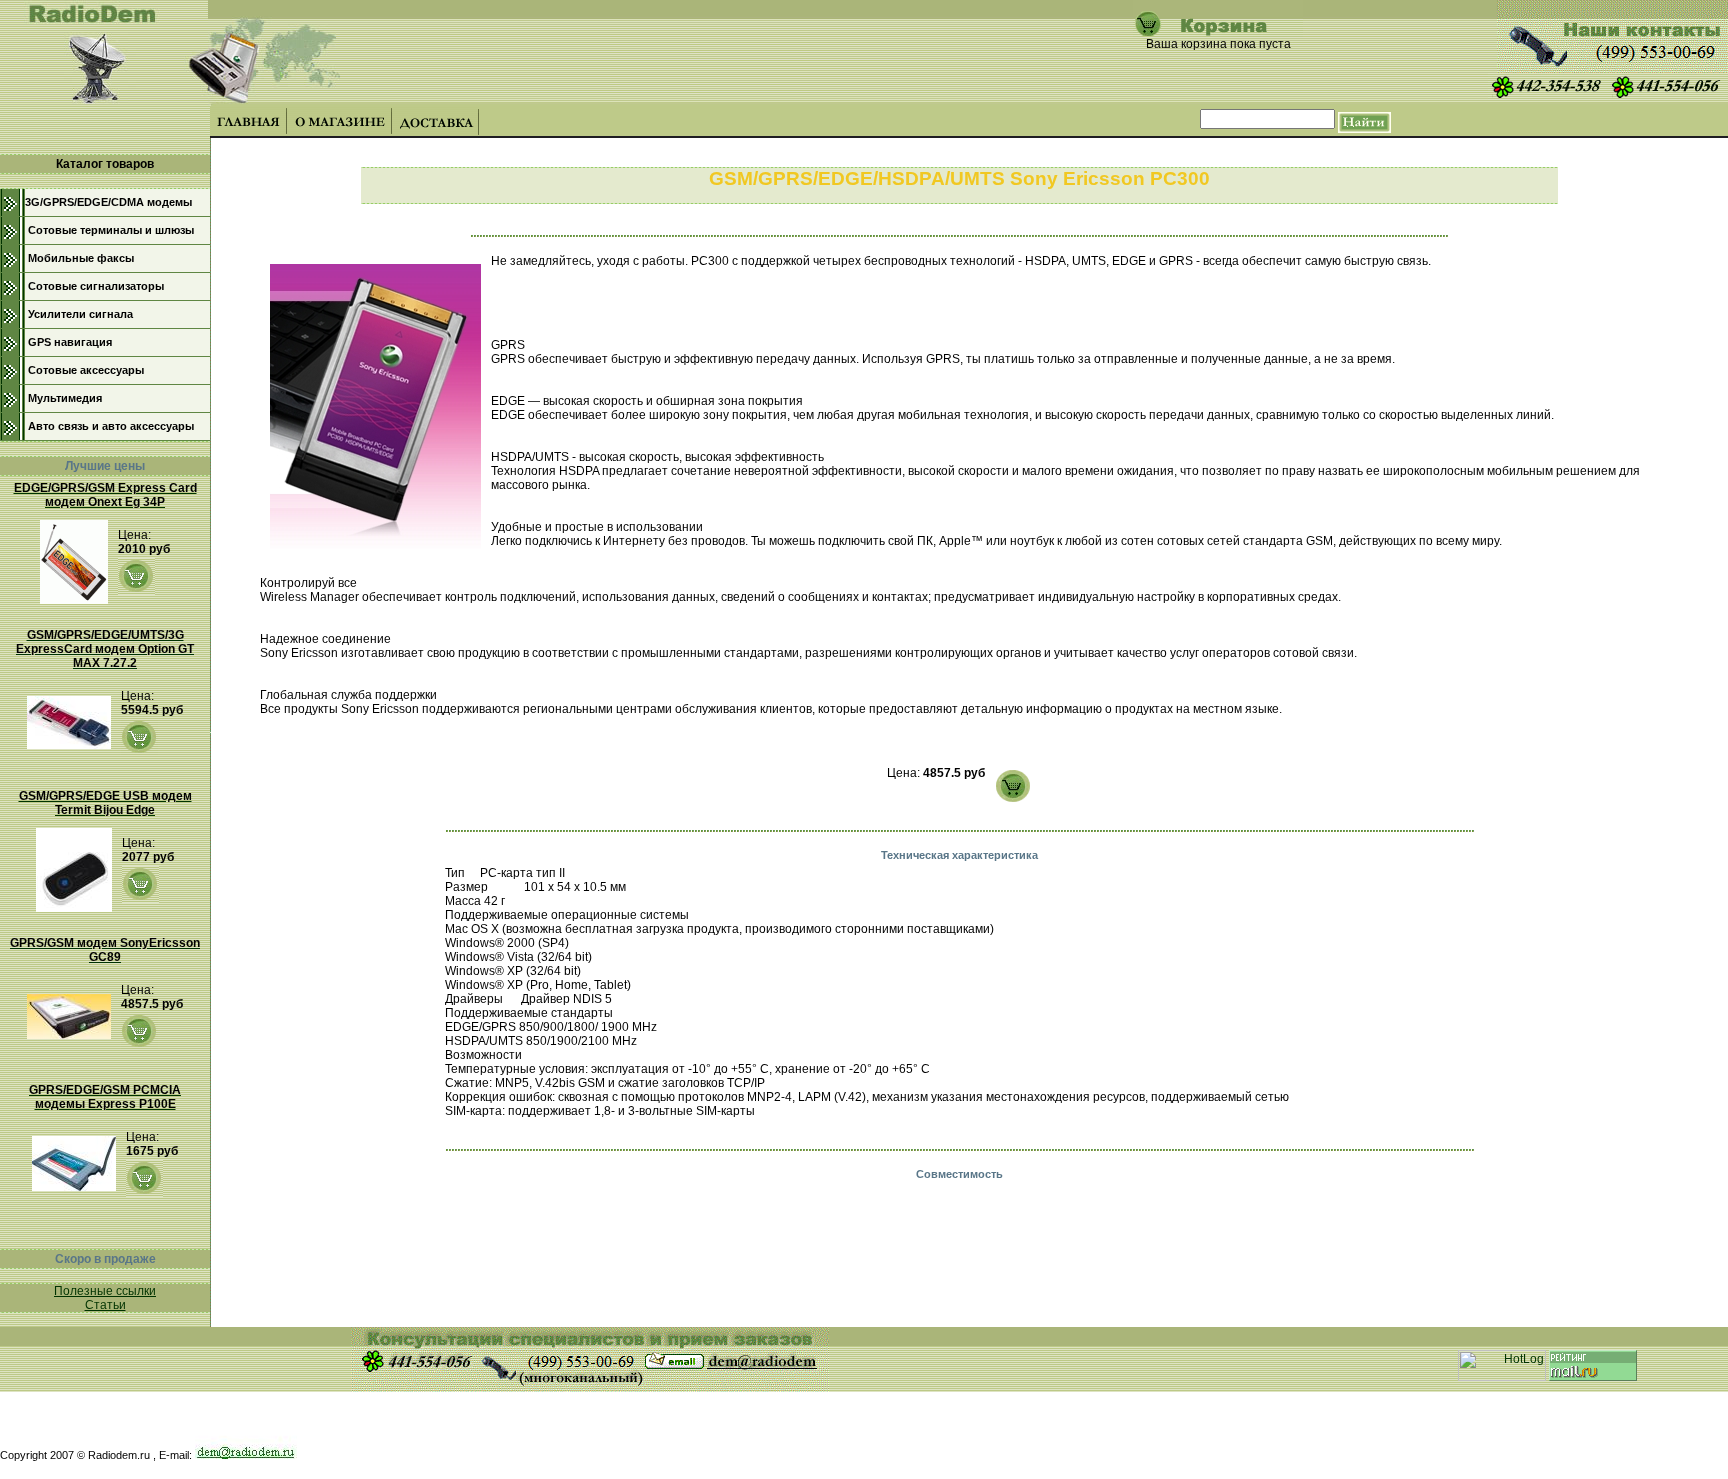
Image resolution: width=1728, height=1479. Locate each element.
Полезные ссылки (105, 1291)
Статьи (105, 1305)
